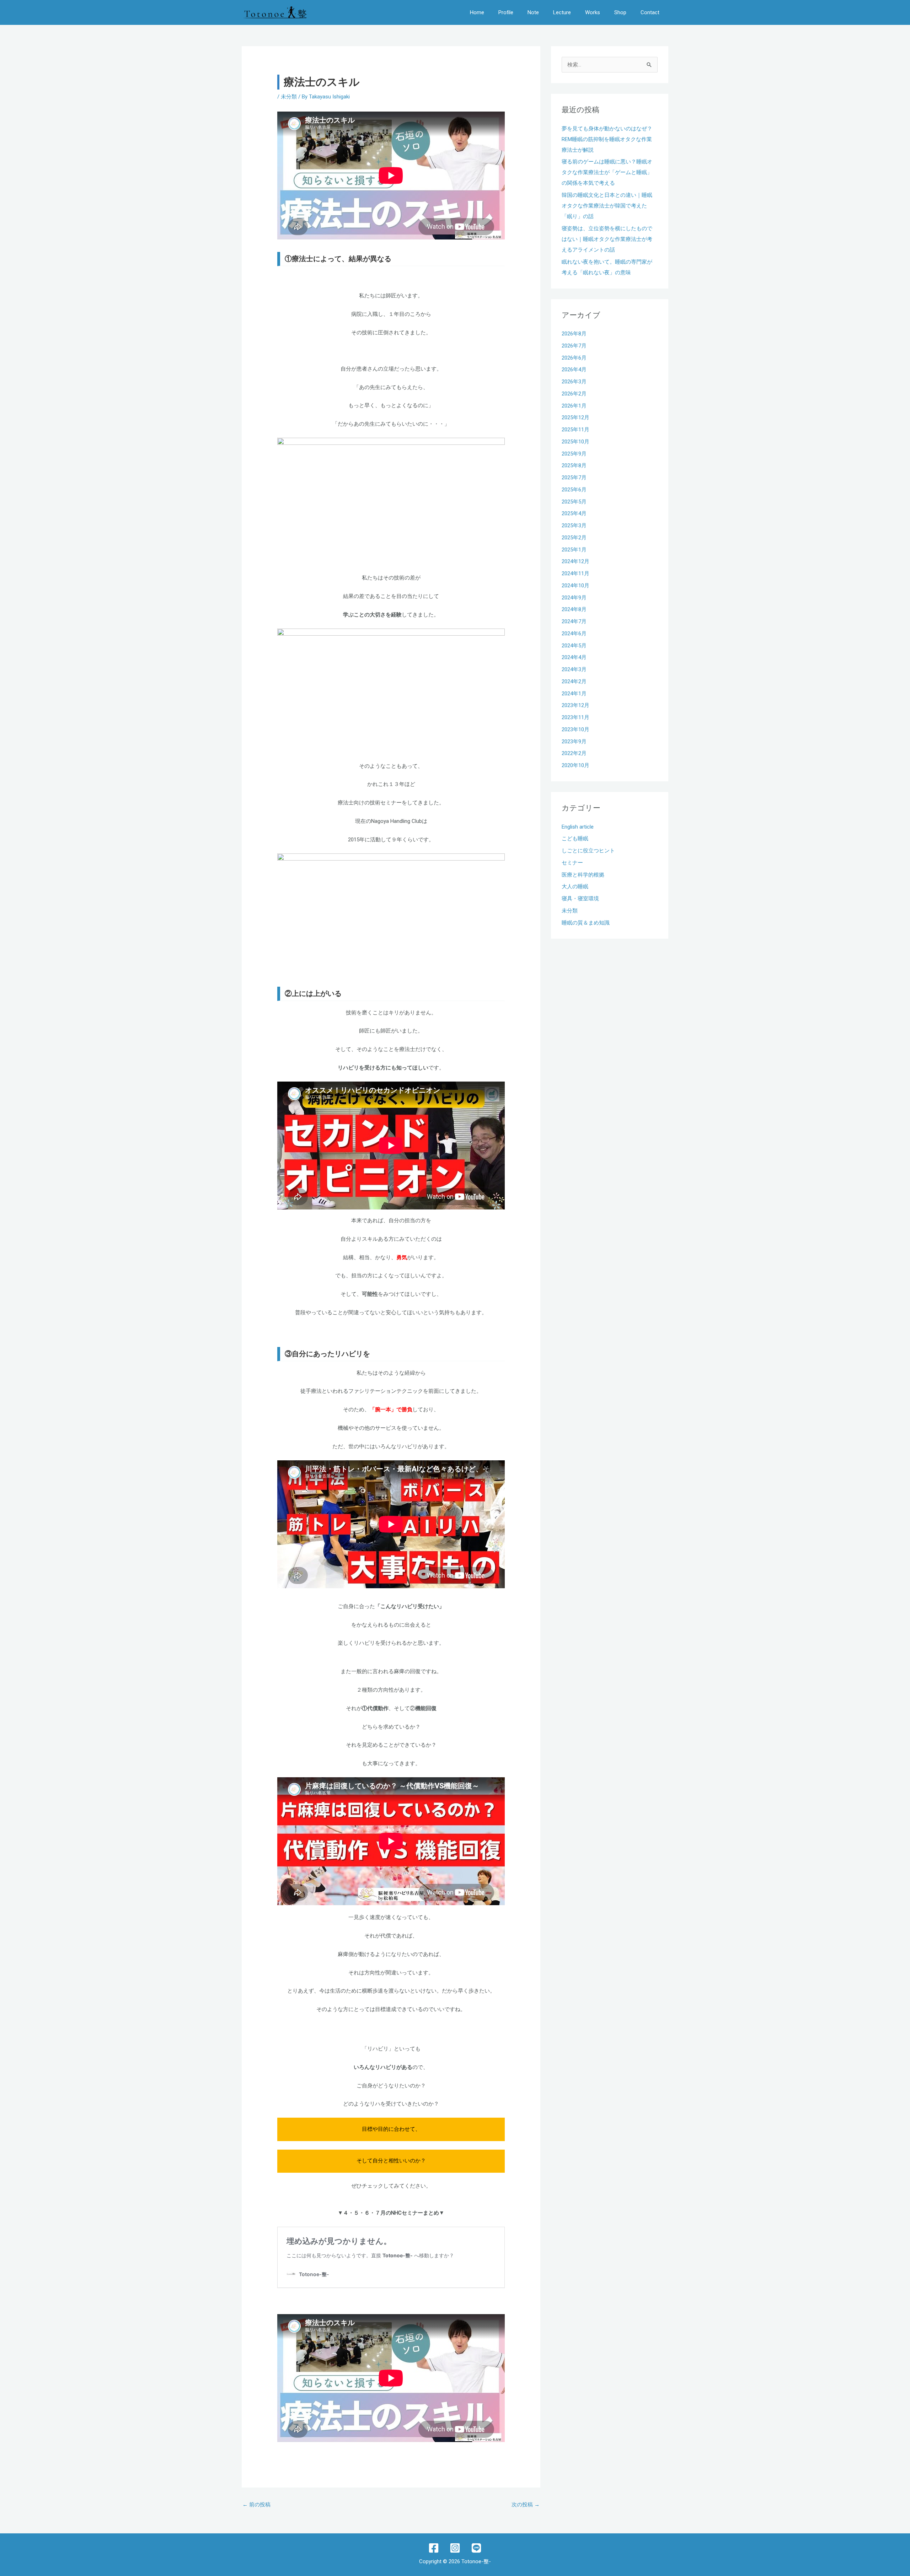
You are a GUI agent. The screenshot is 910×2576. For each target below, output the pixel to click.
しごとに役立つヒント (588, 851)
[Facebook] (434, 2548)
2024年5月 (574, 646)
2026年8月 (574, 334)
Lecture (562, 12)
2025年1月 (574, 550)
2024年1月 (574, 694)
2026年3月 (574, 382)
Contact (650, 12)
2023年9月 (574, 742)
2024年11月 (576, 573)
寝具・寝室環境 (580, 899)
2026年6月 (574, 358)
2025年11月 (576, 430)
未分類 (289, 97)
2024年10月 (576, 586)
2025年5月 (574, 502)
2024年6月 (574, 634)
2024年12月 (576, 561)
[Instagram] (455, 2548)
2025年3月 (574, 526)
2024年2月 (574, 681)
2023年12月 (576, 705)
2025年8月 (574, 465)
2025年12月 (576, 417)
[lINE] (476, 2548)
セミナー (572, 863)
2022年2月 (574, 753)
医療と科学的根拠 (583, 875)
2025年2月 (574, 538)
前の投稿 (256, 2505)
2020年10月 (576, 765)
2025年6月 (574, 490)
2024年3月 (574, 669)
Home (477, 12)
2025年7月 (574, 478)
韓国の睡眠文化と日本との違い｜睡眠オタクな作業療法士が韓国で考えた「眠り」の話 (607, 206)
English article (578, 827)
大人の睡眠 (575, 886)
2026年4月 (574, 370)
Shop (620, 12)
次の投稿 (526, 2505)
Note (533, 12)
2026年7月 (574, 346)
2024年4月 (574, 657)
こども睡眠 (575, 839)
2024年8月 (574, 609)
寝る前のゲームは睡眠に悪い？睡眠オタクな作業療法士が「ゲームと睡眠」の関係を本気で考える (607, 172)
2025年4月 (574, 513)
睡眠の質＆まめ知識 (586, 923)
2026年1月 (574, 406)
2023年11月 (576, 717)
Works (593, 12)
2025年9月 (574, 454)
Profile (506, 12)
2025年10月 (576, 442)
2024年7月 (574, 621)
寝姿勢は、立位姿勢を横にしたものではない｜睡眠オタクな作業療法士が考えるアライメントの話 (607, 239)
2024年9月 (574, 598)
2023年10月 (576, 729)
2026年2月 (574, 394)
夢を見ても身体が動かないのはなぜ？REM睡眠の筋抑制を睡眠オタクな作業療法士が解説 (607, 139)
